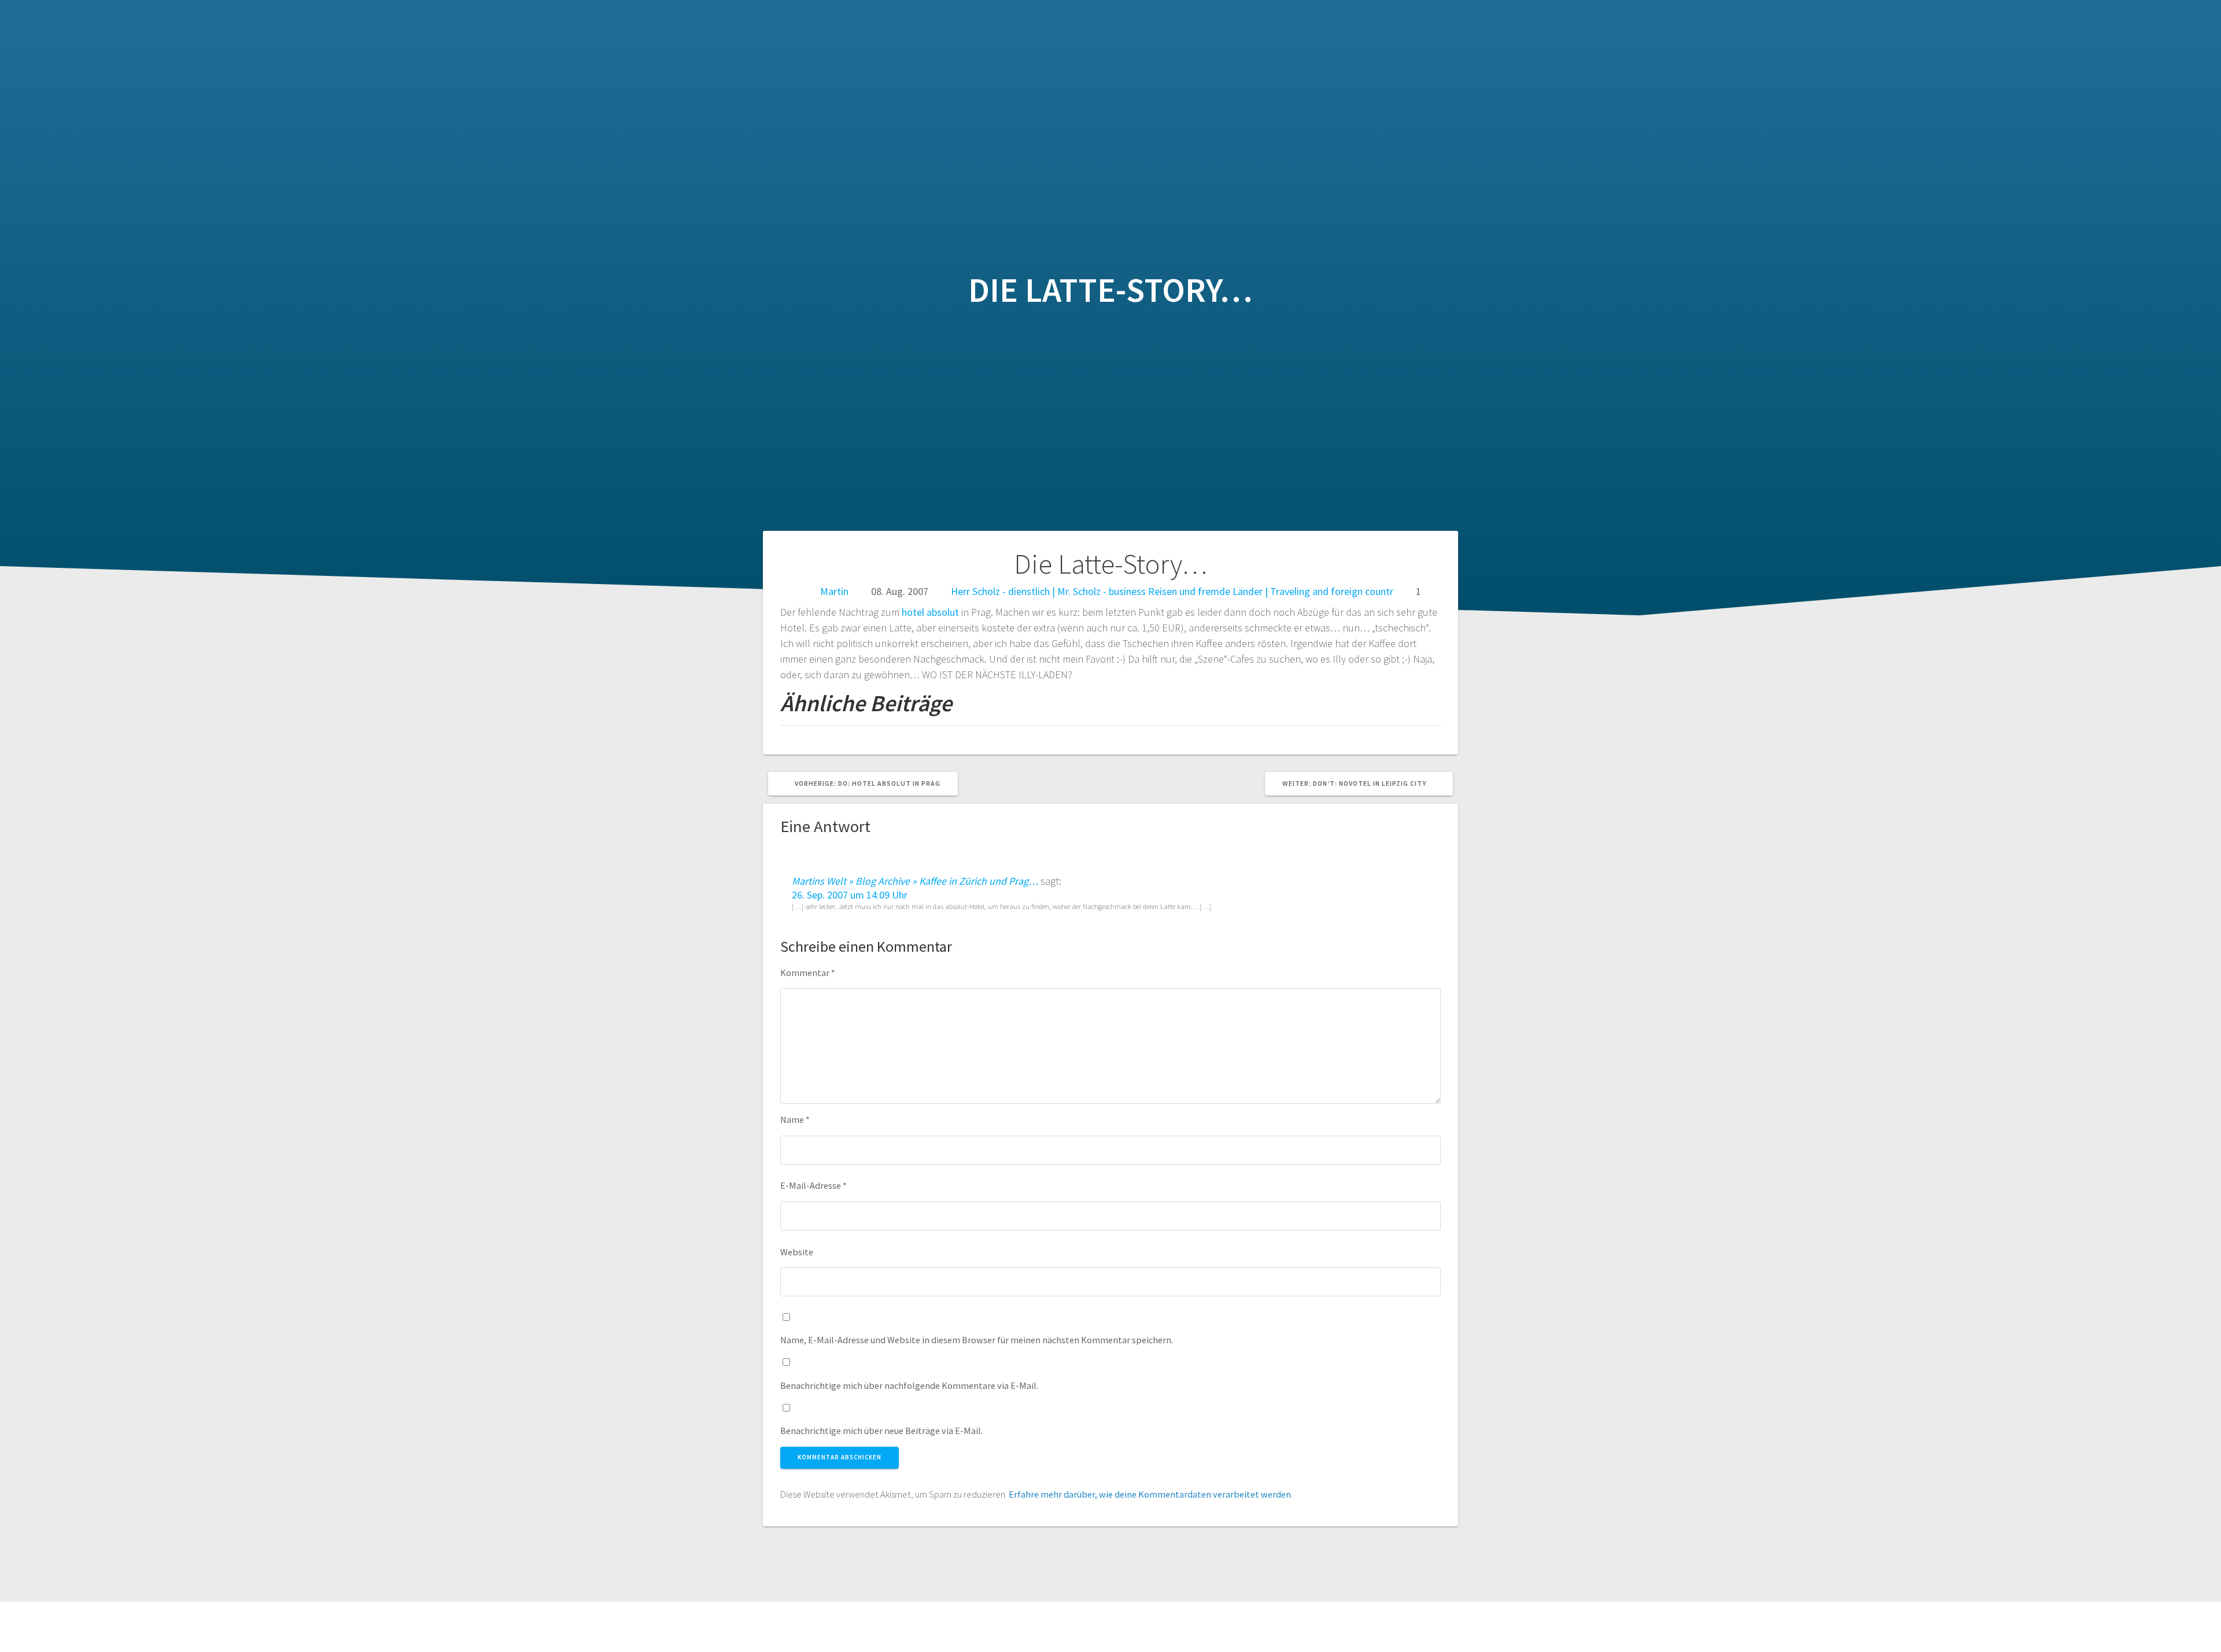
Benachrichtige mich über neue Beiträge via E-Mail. (881, 1431)
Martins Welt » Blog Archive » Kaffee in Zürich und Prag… (915, 881)
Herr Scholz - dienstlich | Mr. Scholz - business (1048, 591)
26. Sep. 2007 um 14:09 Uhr (850, 895)
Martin (834, 591)
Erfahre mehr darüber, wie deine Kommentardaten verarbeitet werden (1150, 1494)
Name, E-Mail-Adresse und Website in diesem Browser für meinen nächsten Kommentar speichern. (977, 1340)
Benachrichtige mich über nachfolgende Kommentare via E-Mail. (909, 1385)
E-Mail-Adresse (813, 1185)
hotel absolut (930, 612)
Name (795, 1119)
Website (797, 1252)
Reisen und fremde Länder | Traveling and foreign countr (1271, 591)
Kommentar (808, 973)
